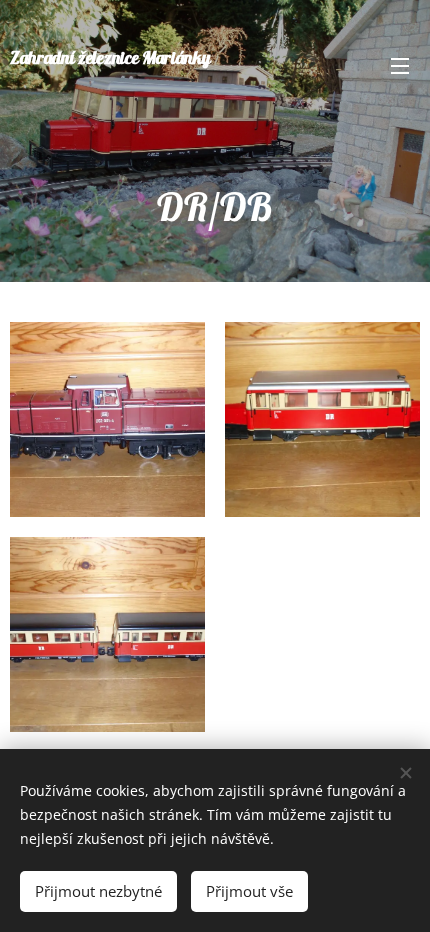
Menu (400, 65)
